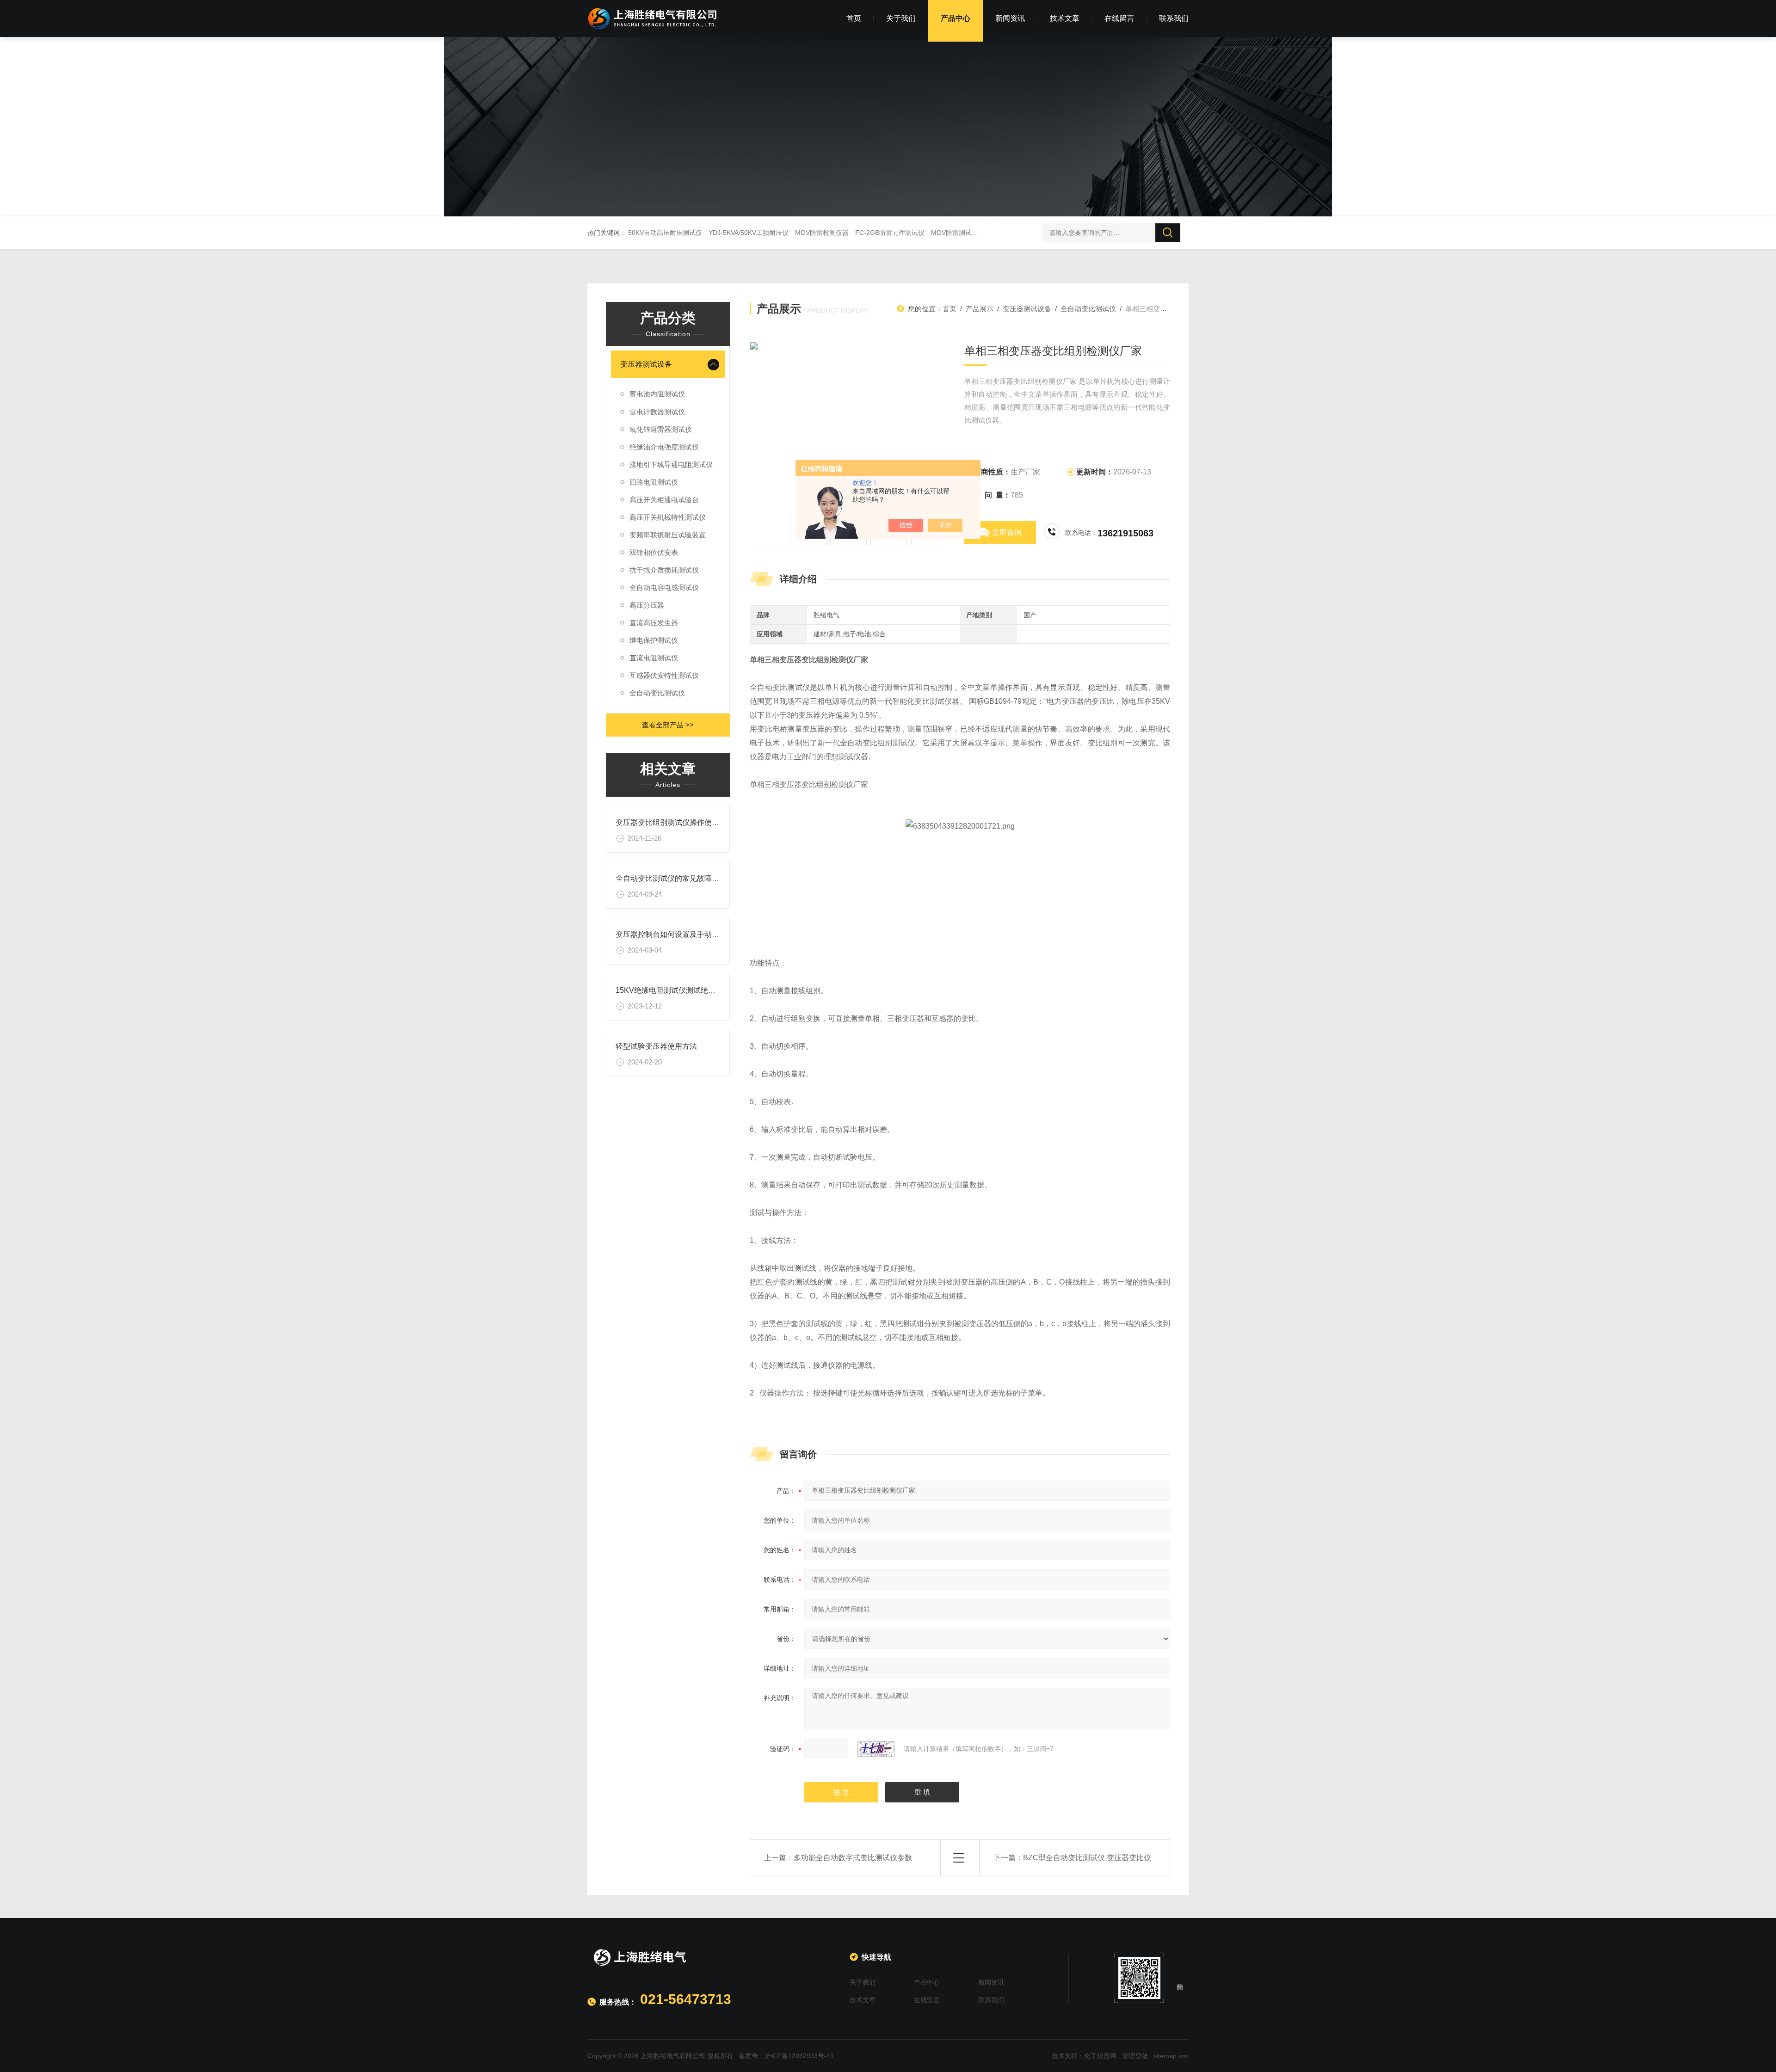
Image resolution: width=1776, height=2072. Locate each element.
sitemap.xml (1171, 2056)
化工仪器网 (1100, 2056)
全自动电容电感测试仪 (664, 587)
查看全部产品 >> (668, 725)
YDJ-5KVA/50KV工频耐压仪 (749, 233)
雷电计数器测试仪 (657, 412)
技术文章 (1065, 18)
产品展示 (980, 309)
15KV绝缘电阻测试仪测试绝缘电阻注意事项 (688, 990)
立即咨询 (1007, 532)
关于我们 (901, 18)
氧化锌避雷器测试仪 (661, 429)
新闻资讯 (1010, 18)
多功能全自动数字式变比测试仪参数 (853, 1858)
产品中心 (956, 18)
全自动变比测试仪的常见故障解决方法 (678, 878)
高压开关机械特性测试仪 (668, 517)
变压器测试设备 (646, 364)
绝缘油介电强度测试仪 (664, 447)
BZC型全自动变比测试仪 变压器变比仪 (1087, 1858)
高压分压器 (647, 605)
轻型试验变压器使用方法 (656, 1046)
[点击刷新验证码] (876, 1749)
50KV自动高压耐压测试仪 (665, 233)
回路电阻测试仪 (654, 482)
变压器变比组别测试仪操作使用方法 (675, 822)
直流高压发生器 (654, 623)
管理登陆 (1135, 2056)
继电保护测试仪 (654, 640)
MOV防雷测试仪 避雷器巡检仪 (975, 233)
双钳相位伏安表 (654, 552)
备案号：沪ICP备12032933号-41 (786, 2056)
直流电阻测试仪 (654, 658)
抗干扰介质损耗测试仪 (664, 570)
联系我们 (1174, 18)
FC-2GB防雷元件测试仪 (890, 233)
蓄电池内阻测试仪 (657, 394)
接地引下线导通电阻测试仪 (671, 464)
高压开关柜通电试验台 (664, 500)
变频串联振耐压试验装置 (668, 535)
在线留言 (1119, 18)
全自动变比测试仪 (657, 693)
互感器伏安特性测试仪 (664, 675)
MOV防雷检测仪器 (822, 233)
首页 (854, 18)
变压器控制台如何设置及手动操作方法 (678, 934)
